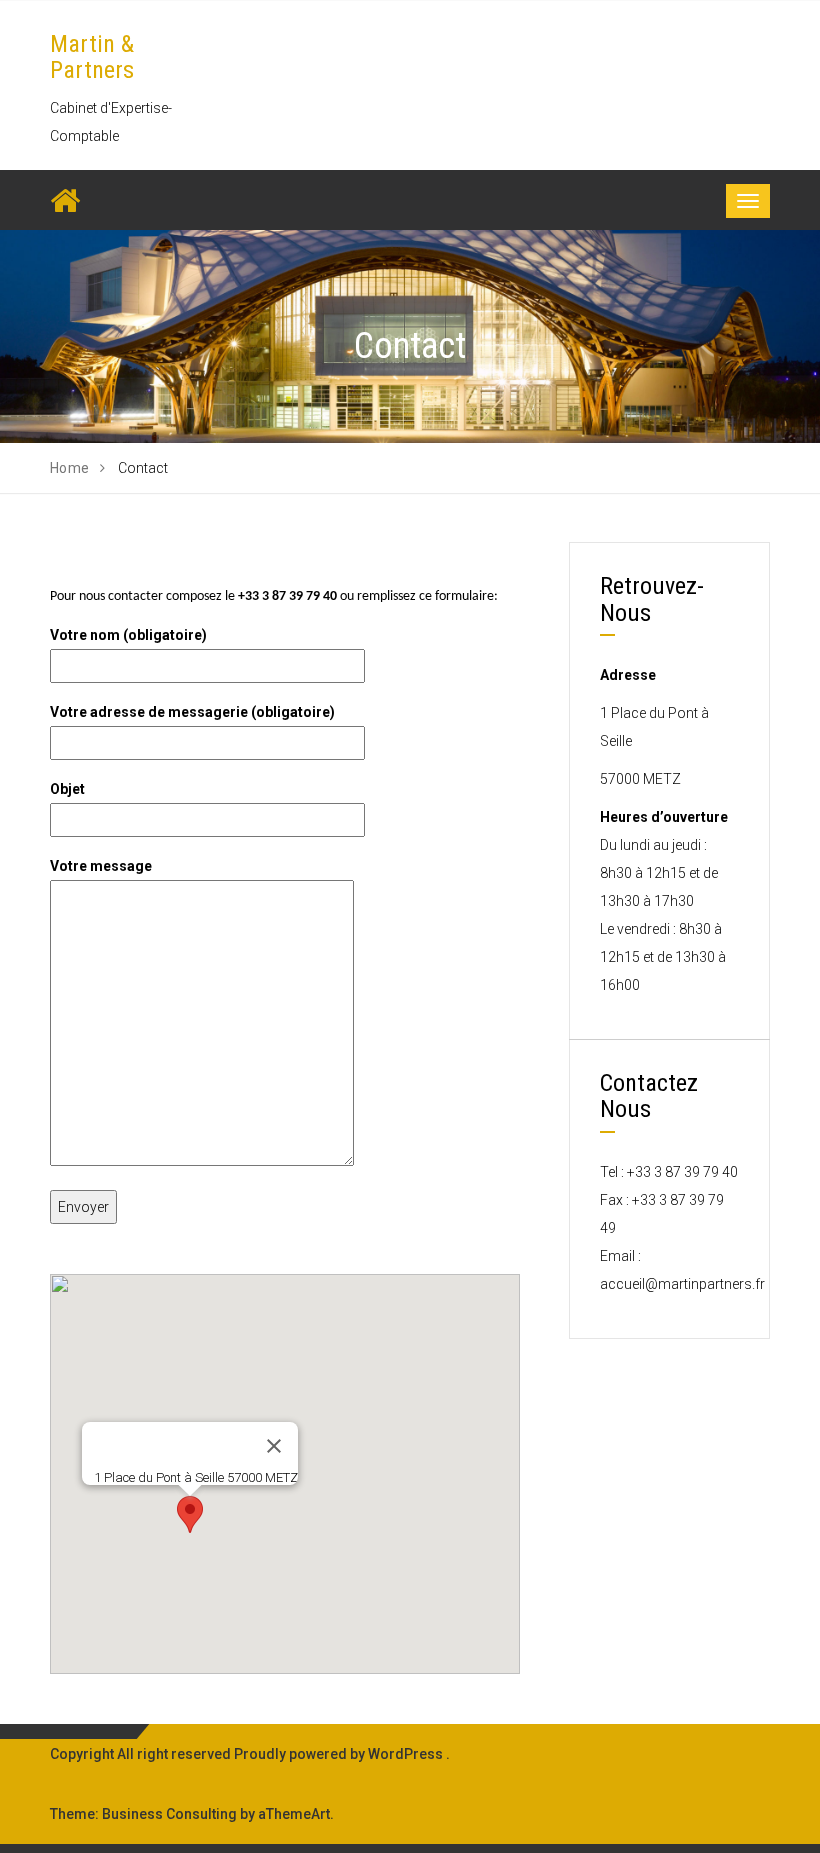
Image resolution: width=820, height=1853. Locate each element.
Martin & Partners (92, 57)
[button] (190, 1514)
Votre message (101, 866)
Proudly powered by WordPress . (342, 1754)
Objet (67, 789)
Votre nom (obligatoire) (128, 635)
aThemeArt (294, 1814)
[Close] (274, 1446)
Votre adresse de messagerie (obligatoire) (192, 712)
